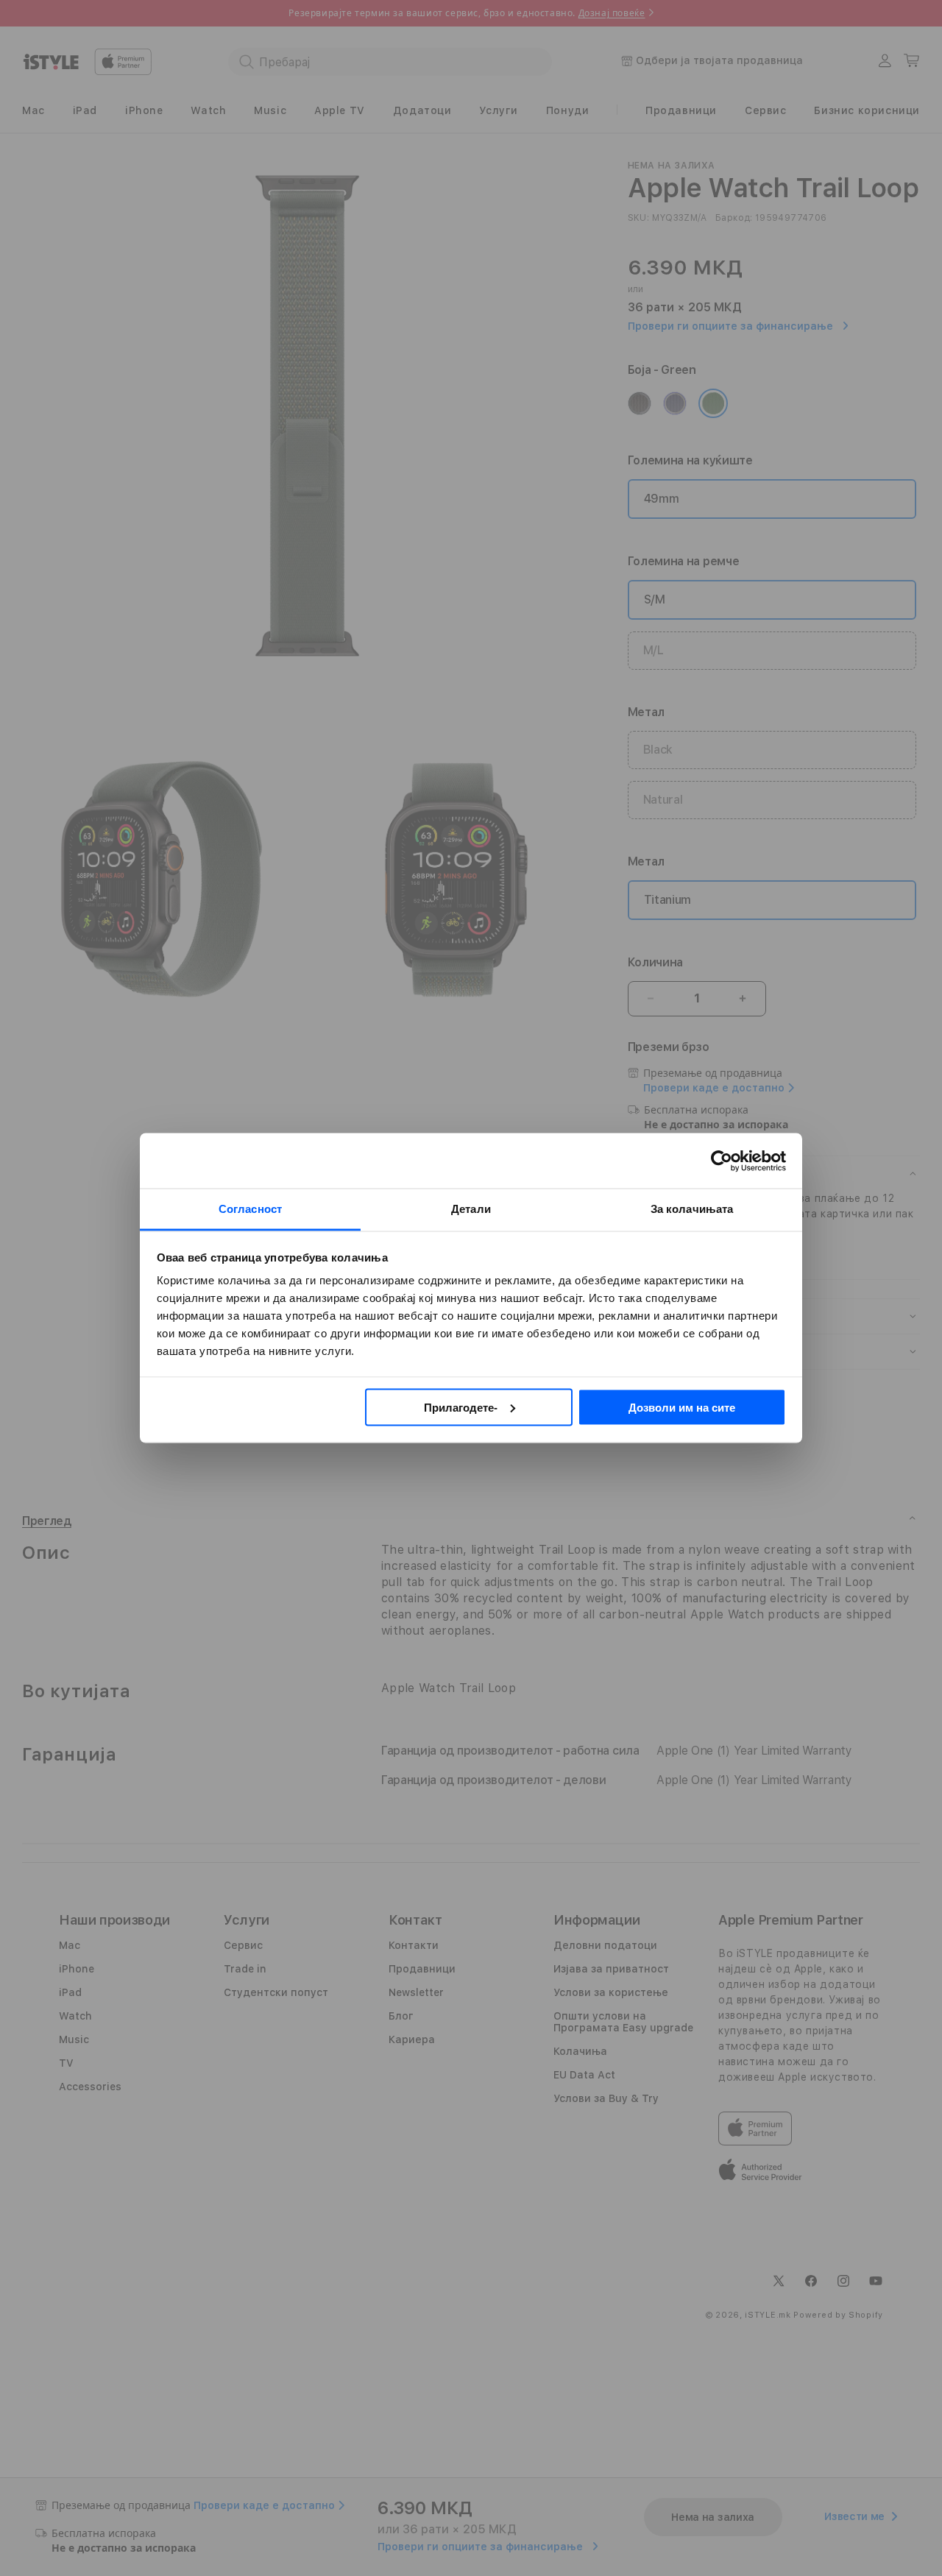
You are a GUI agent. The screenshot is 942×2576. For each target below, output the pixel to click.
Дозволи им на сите (682, 1407)
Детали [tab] (471, 1209)
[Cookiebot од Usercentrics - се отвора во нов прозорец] (722, 1161)
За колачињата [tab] (692, 1209)
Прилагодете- (461, 1407)
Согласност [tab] (250, 1209)
